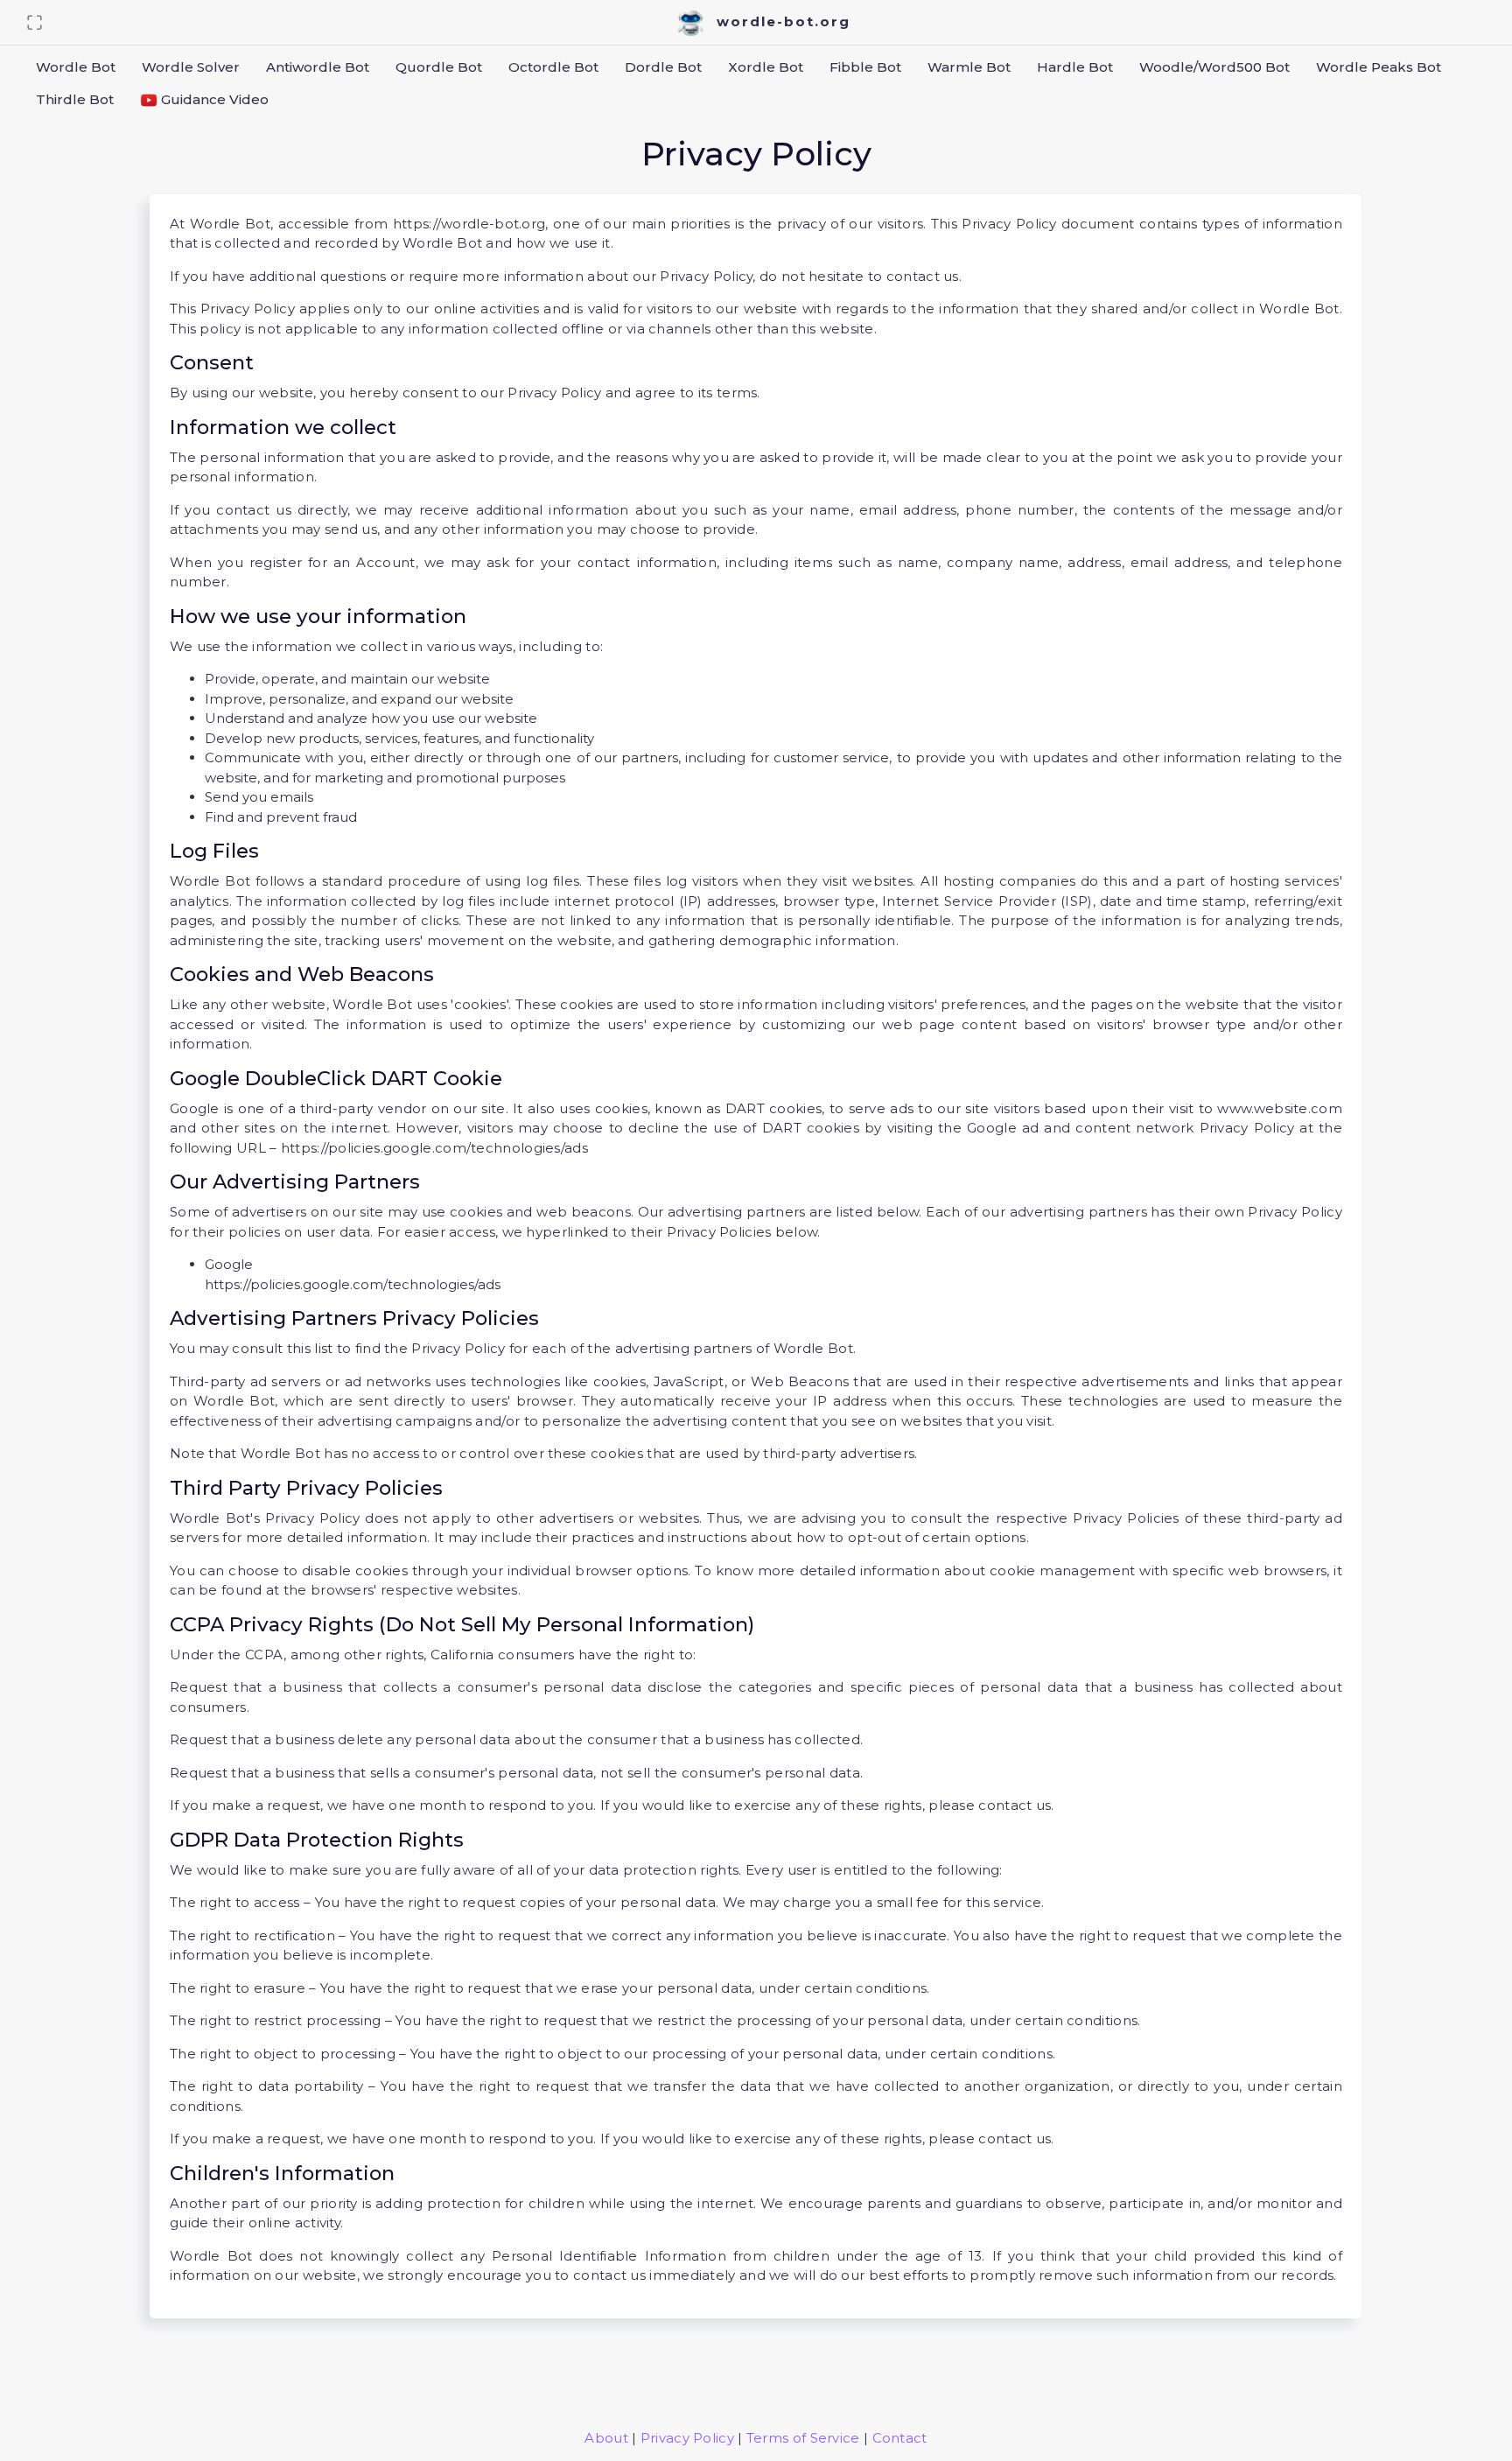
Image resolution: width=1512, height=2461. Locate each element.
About (606, 2438)
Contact (900, 2438)
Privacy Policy (687, 2438)
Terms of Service (803, 2438)
